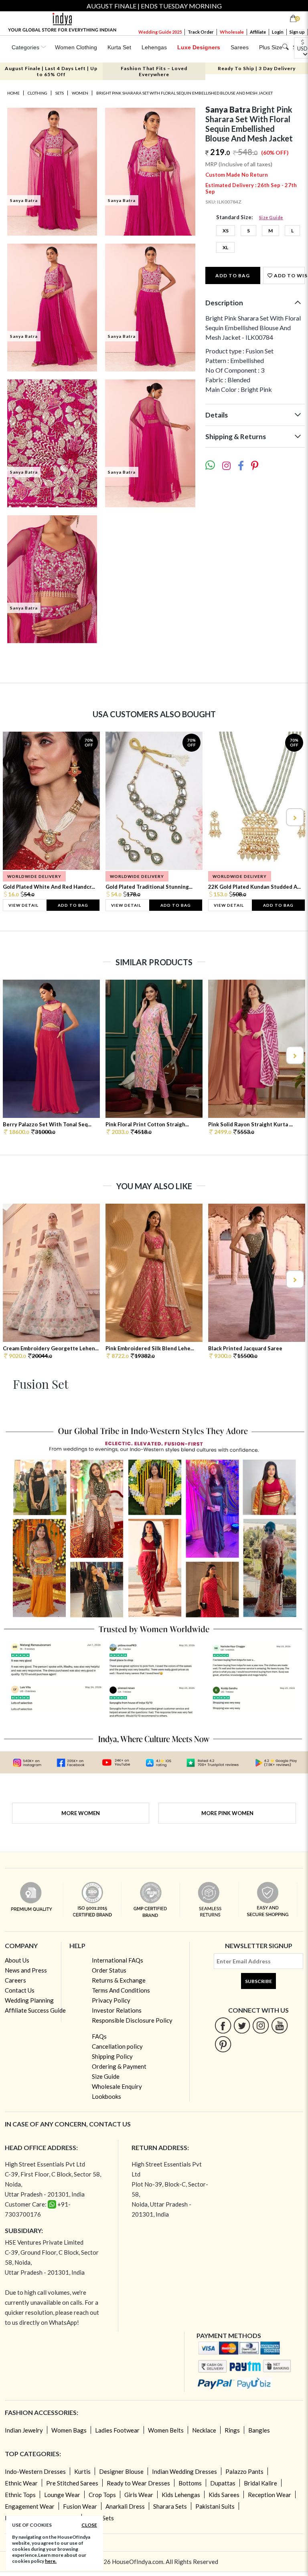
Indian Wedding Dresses (184, 2471)
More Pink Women (227, 1813)
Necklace (204, 2430)
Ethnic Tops (20, 2495)
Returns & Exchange (119, 1980)
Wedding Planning (29, 2000)
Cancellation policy (117, 2046)
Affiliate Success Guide (35, 2010)
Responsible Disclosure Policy (132, 2020)
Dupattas (223, 2483)
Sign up (297, 32)
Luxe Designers (199, 47)
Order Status (109, 1970)
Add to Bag (233, 275)
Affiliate (258, 32)
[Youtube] (280, 2025)
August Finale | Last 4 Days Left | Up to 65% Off (51, 71)
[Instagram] (261, 2025)
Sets (60, 93)
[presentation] (14, 817)
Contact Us (20, 1990)
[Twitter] (242, 2025)
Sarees (240, 47)
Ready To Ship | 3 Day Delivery (257, 68)
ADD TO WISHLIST (289, 275)
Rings (232, 2430)
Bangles (259, 2430)
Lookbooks (106, 2096)
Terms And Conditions (121, 1990)
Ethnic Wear (21, 2483)
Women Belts (166, 2430)
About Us (17, 1960)
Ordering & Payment (119, 2066)
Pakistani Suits (215, 2506)
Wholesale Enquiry (117, 2086)
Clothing (37, 93)
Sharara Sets (170, 2506)
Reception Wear (269, 2495)
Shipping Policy (112, 2056)
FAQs (99, 2036)
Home (13, 93)
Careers (15, 1980)
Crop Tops (102, 2495)
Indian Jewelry (24, 2430)
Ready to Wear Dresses (138, 2483)
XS (226, 231)
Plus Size (271, 47)
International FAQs (118, 1960)
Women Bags (69, 2430)
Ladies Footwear (117, 2430)
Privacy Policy (111, 2000)
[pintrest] (223, 2044)
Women (80, 93)
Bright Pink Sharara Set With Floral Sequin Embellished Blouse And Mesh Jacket (184, 93)
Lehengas (154, 47)
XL (225, 247)
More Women (81, 1813)
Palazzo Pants (244, 2471)
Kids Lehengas (181, 2495)
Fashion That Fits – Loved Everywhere (154, 71)
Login (278, 32)
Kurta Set (119, 47)
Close (89, 2525)
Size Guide (271, 217)
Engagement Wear (30, 2506)
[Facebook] (223, 2025)
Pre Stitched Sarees (72, 2483)
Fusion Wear (80, 2506)
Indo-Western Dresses (35, 2471)
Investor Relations (117, 2010)
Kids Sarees (224, 2495)
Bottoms (190, 2483)
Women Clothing (76, 47)
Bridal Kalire (260, 2483)
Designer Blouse (121, 2471)
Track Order (201, 32)
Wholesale (232, 32)
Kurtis (82, 2471)
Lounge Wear (62, 2495)
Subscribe (258, 1981)
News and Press (26, 1970)
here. (51, 2561)
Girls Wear (139, 2495)
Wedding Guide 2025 (160, 32)
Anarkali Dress (125, 2506)
